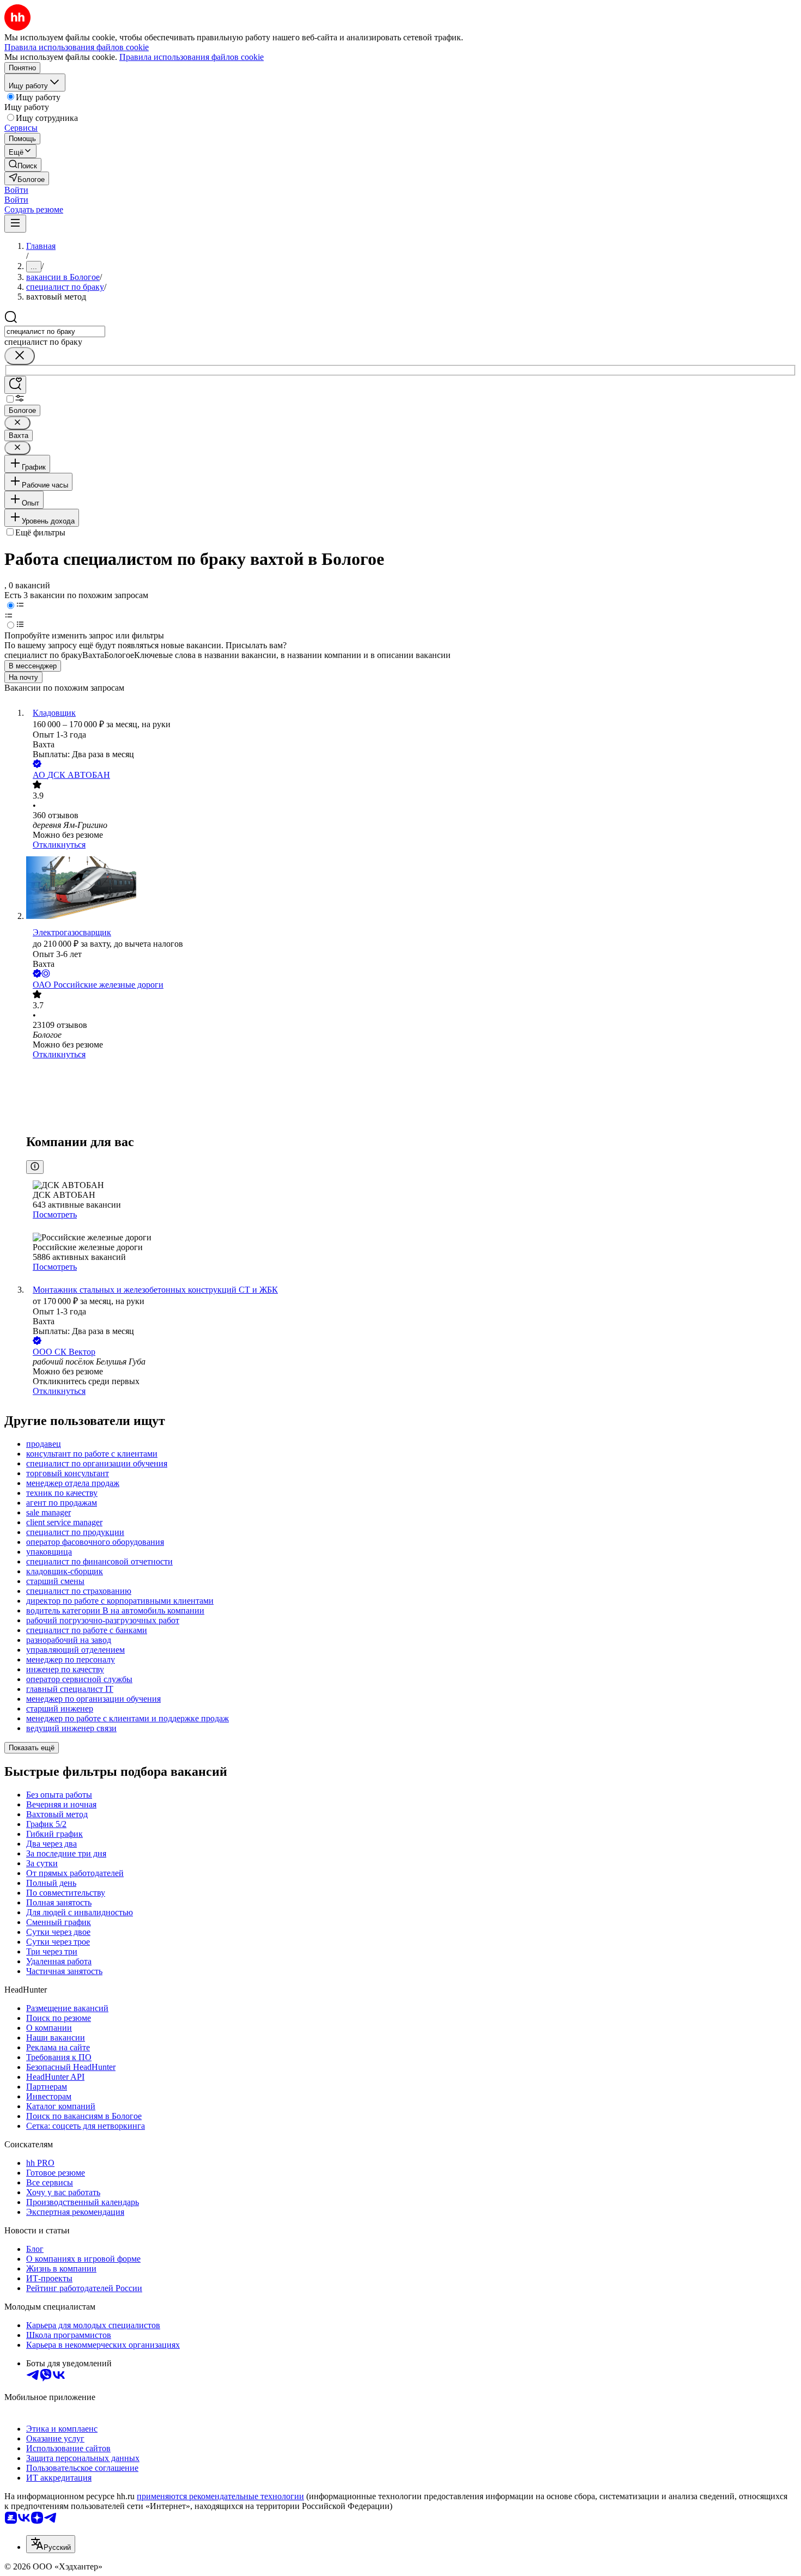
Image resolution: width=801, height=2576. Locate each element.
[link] (23, 165)
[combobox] (55, 331)
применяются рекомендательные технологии (220, 2496)
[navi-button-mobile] (15, 224)
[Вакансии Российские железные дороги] (411, 1095)
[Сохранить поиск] (15, 385)
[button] (16, 190)
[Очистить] (20, 356)
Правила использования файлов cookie (192, 57)
